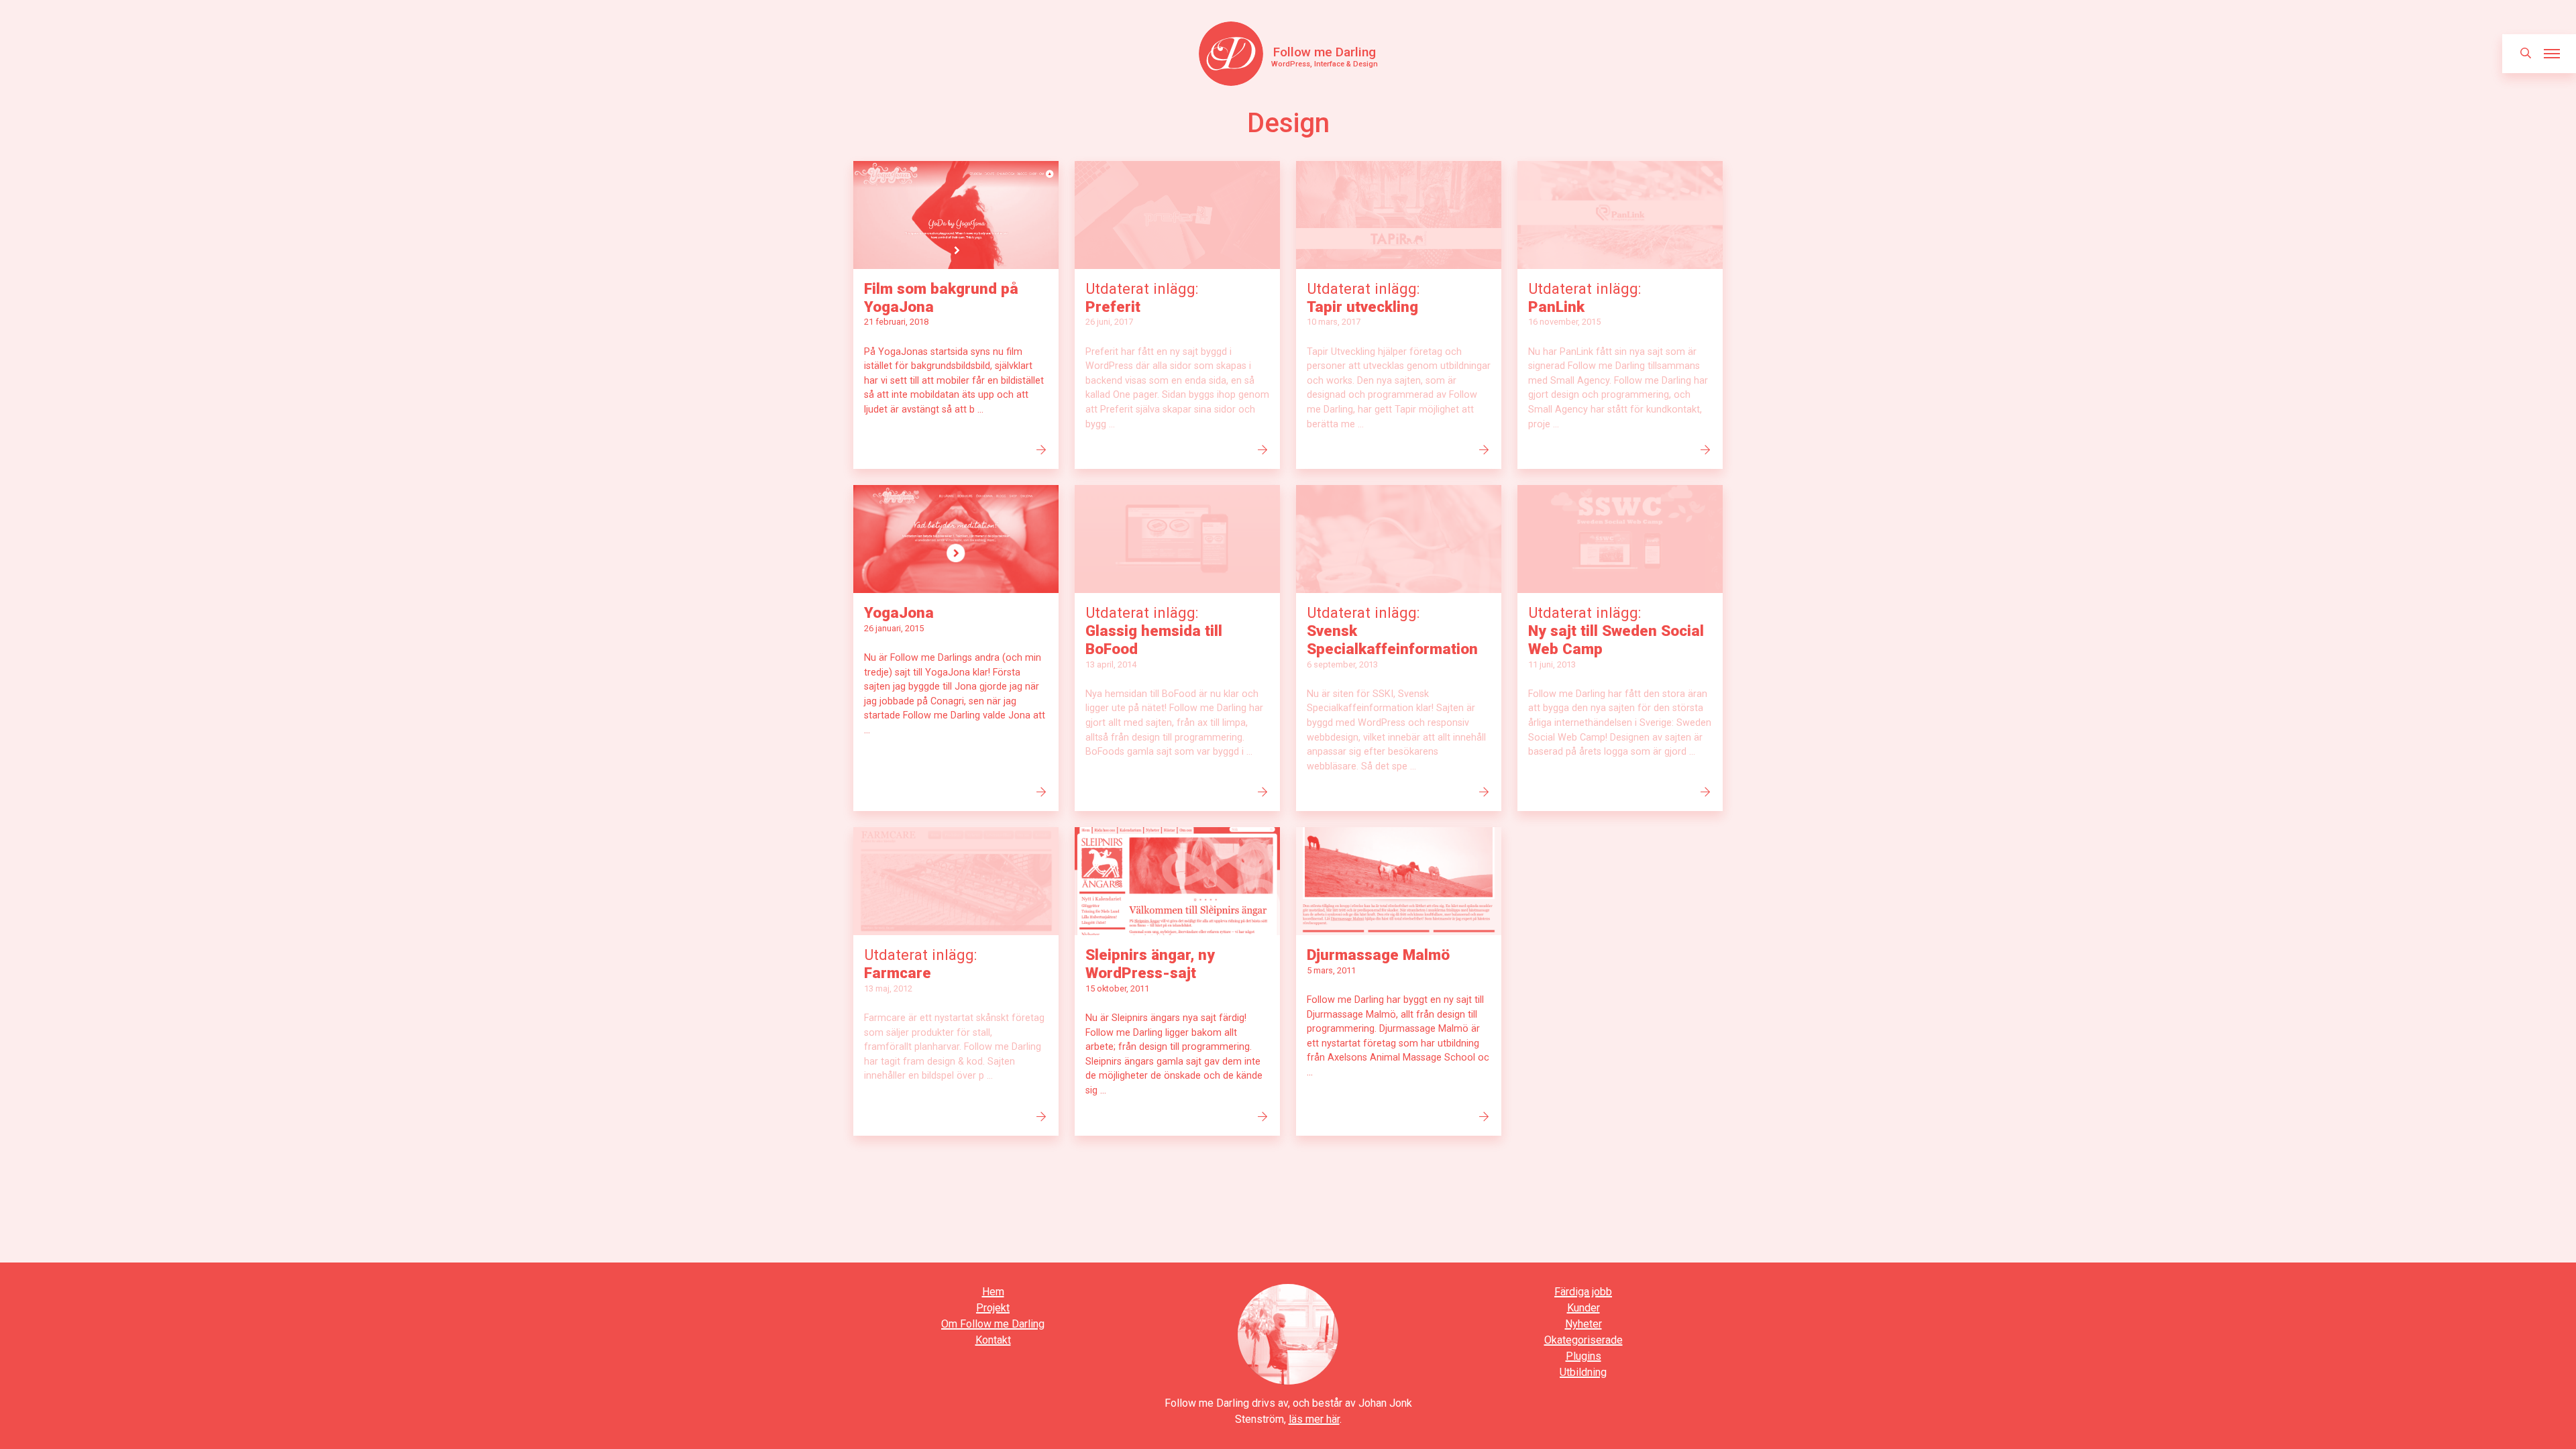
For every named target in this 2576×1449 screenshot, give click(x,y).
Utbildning (1583, 1372)
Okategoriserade (1584, 1340)
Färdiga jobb (1583, 1292)
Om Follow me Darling (993, 1324)
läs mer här (1314, 1419)
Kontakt (993, 1340)
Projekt (993, 1308)
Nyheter (1584, 1324)
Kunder (1584, 1308)
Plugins (1584, 1356)
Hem (993, 1292)
